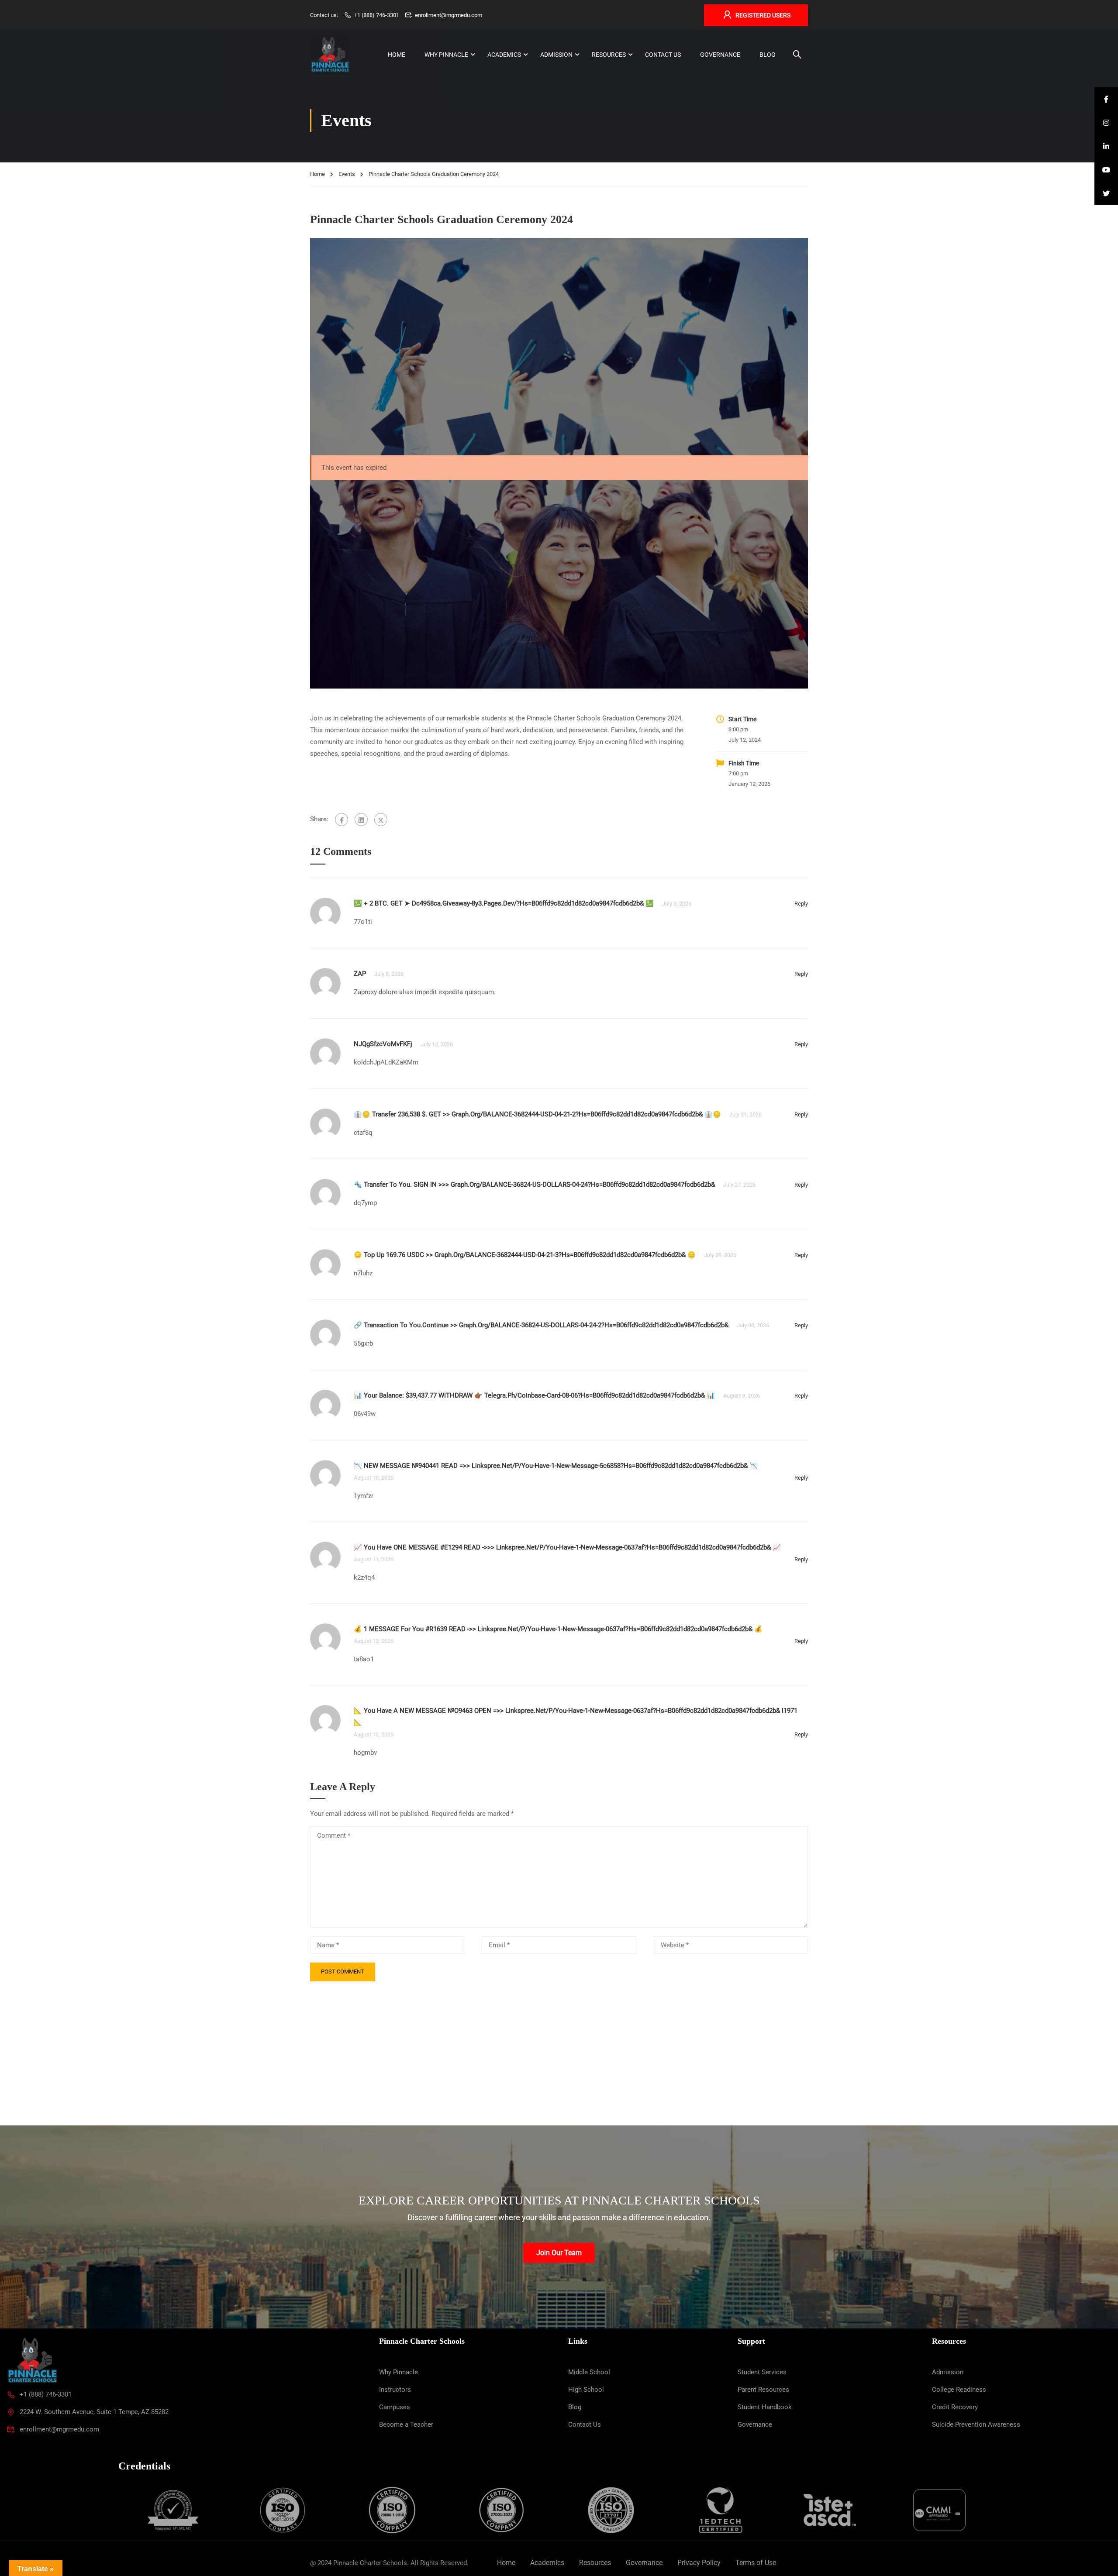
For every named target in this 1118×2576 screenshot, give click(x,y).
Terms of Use (756, 2563)
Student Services (762, 2372)
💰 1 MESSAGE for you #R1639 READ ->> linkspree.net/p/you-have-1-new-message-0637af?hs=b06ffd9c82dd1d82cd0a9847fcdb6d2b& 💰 (558, 1629)
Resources (609, 55)
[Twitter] (381, 820)
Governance (720, 55)
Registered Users (763, 15)
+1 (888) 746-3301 (377, 15)
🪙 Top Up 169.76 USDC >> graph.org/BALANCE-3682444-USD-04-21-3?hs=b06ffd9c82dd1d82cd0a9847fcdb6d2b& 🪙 (525, 1255)
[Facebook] (342, 820)
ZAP (360, 974)
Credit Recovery (955, 2407)
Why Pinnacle (446, 55)
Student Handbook (765, 2407)
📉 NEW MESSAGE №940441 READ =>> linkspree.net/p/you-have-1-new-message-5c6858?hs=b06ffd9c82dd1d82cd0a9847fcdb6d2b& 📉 (556, 1466)
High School (586, 2390)
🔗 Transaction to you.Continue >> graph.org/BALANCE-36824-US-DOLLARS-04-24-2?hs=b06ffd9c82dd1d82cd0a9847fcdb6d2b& (541, 1325)
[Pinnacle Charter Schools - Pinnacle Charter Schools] (330, 55)
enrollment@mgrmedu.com (449, 15)
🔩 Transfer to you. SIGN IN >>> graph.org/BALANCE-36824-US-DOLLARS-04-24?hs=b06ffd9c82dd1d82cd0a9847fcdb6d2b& (534, 1185)
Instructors (395, 2390)
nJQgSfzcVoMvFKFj (383, 1044)
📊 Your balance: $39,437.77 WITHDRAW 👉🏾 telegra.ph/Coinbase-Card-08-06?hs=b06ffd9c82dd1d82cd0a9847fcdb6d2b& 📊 (534, 1395)
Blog (768, 55)
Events (347, 174)
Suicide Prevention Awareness (976, 2424)
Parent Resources (763, 2390)
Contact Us (663, 55)
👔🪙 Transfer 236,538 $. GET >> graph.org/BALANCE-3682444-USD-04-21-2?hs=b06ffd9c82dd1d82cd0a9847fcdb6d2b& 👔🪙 (537, 1114)
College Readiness (959, 2390)
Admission (556, 55)
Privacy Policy (699, 2563)
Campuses (395, 2407)
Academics (504, 55)
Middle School (589, 2372)
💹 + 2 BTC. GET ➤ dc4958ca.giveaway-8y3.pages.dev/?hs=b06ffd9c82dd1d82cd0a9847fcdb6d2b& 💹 (504, 903)
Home (397, 55)
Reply (801, 904)
